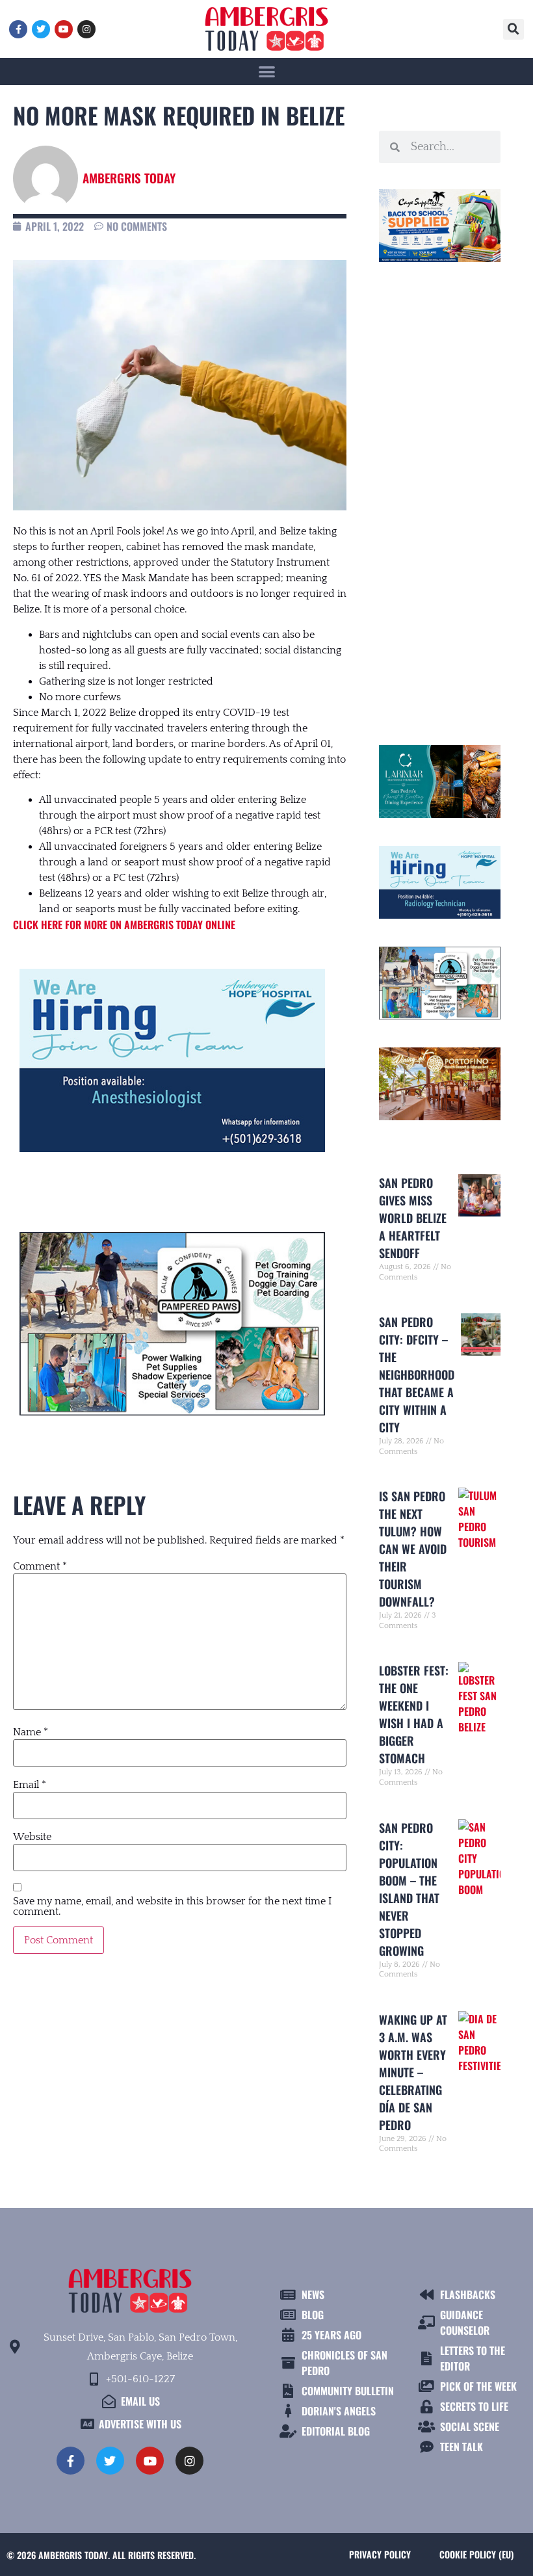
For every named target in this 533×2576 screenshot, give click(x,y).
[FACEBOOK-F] (18, 29)
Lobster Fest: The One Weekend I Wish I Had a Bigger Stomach (414, 1714)
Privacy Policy (380, 2554)
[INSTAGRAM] (86, 29)
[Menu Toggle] (267, 71)
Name (31, 1732)
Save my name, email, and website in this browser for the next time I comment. (172, 1906)
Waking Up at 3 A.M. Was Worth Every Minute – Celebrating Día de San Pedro (413, 2072)
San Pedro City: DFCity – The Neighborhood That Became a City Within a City (417, 1374)
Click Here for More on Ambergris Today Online (124, 925)
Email (30, 1785)
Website (32, 1837)
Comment (40, 1566)
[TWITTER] (41, 29)
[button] (513, 29)
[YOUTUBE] (64, 29)
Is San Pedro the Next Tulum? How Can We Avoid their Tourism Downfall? (413, 1549)
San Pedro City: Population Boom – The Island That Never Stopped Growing (409, 1889)
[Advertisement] (440, 498)
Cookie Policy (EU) (476, 2554)
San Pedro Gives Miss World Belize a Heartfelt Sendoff (413, 1218)
